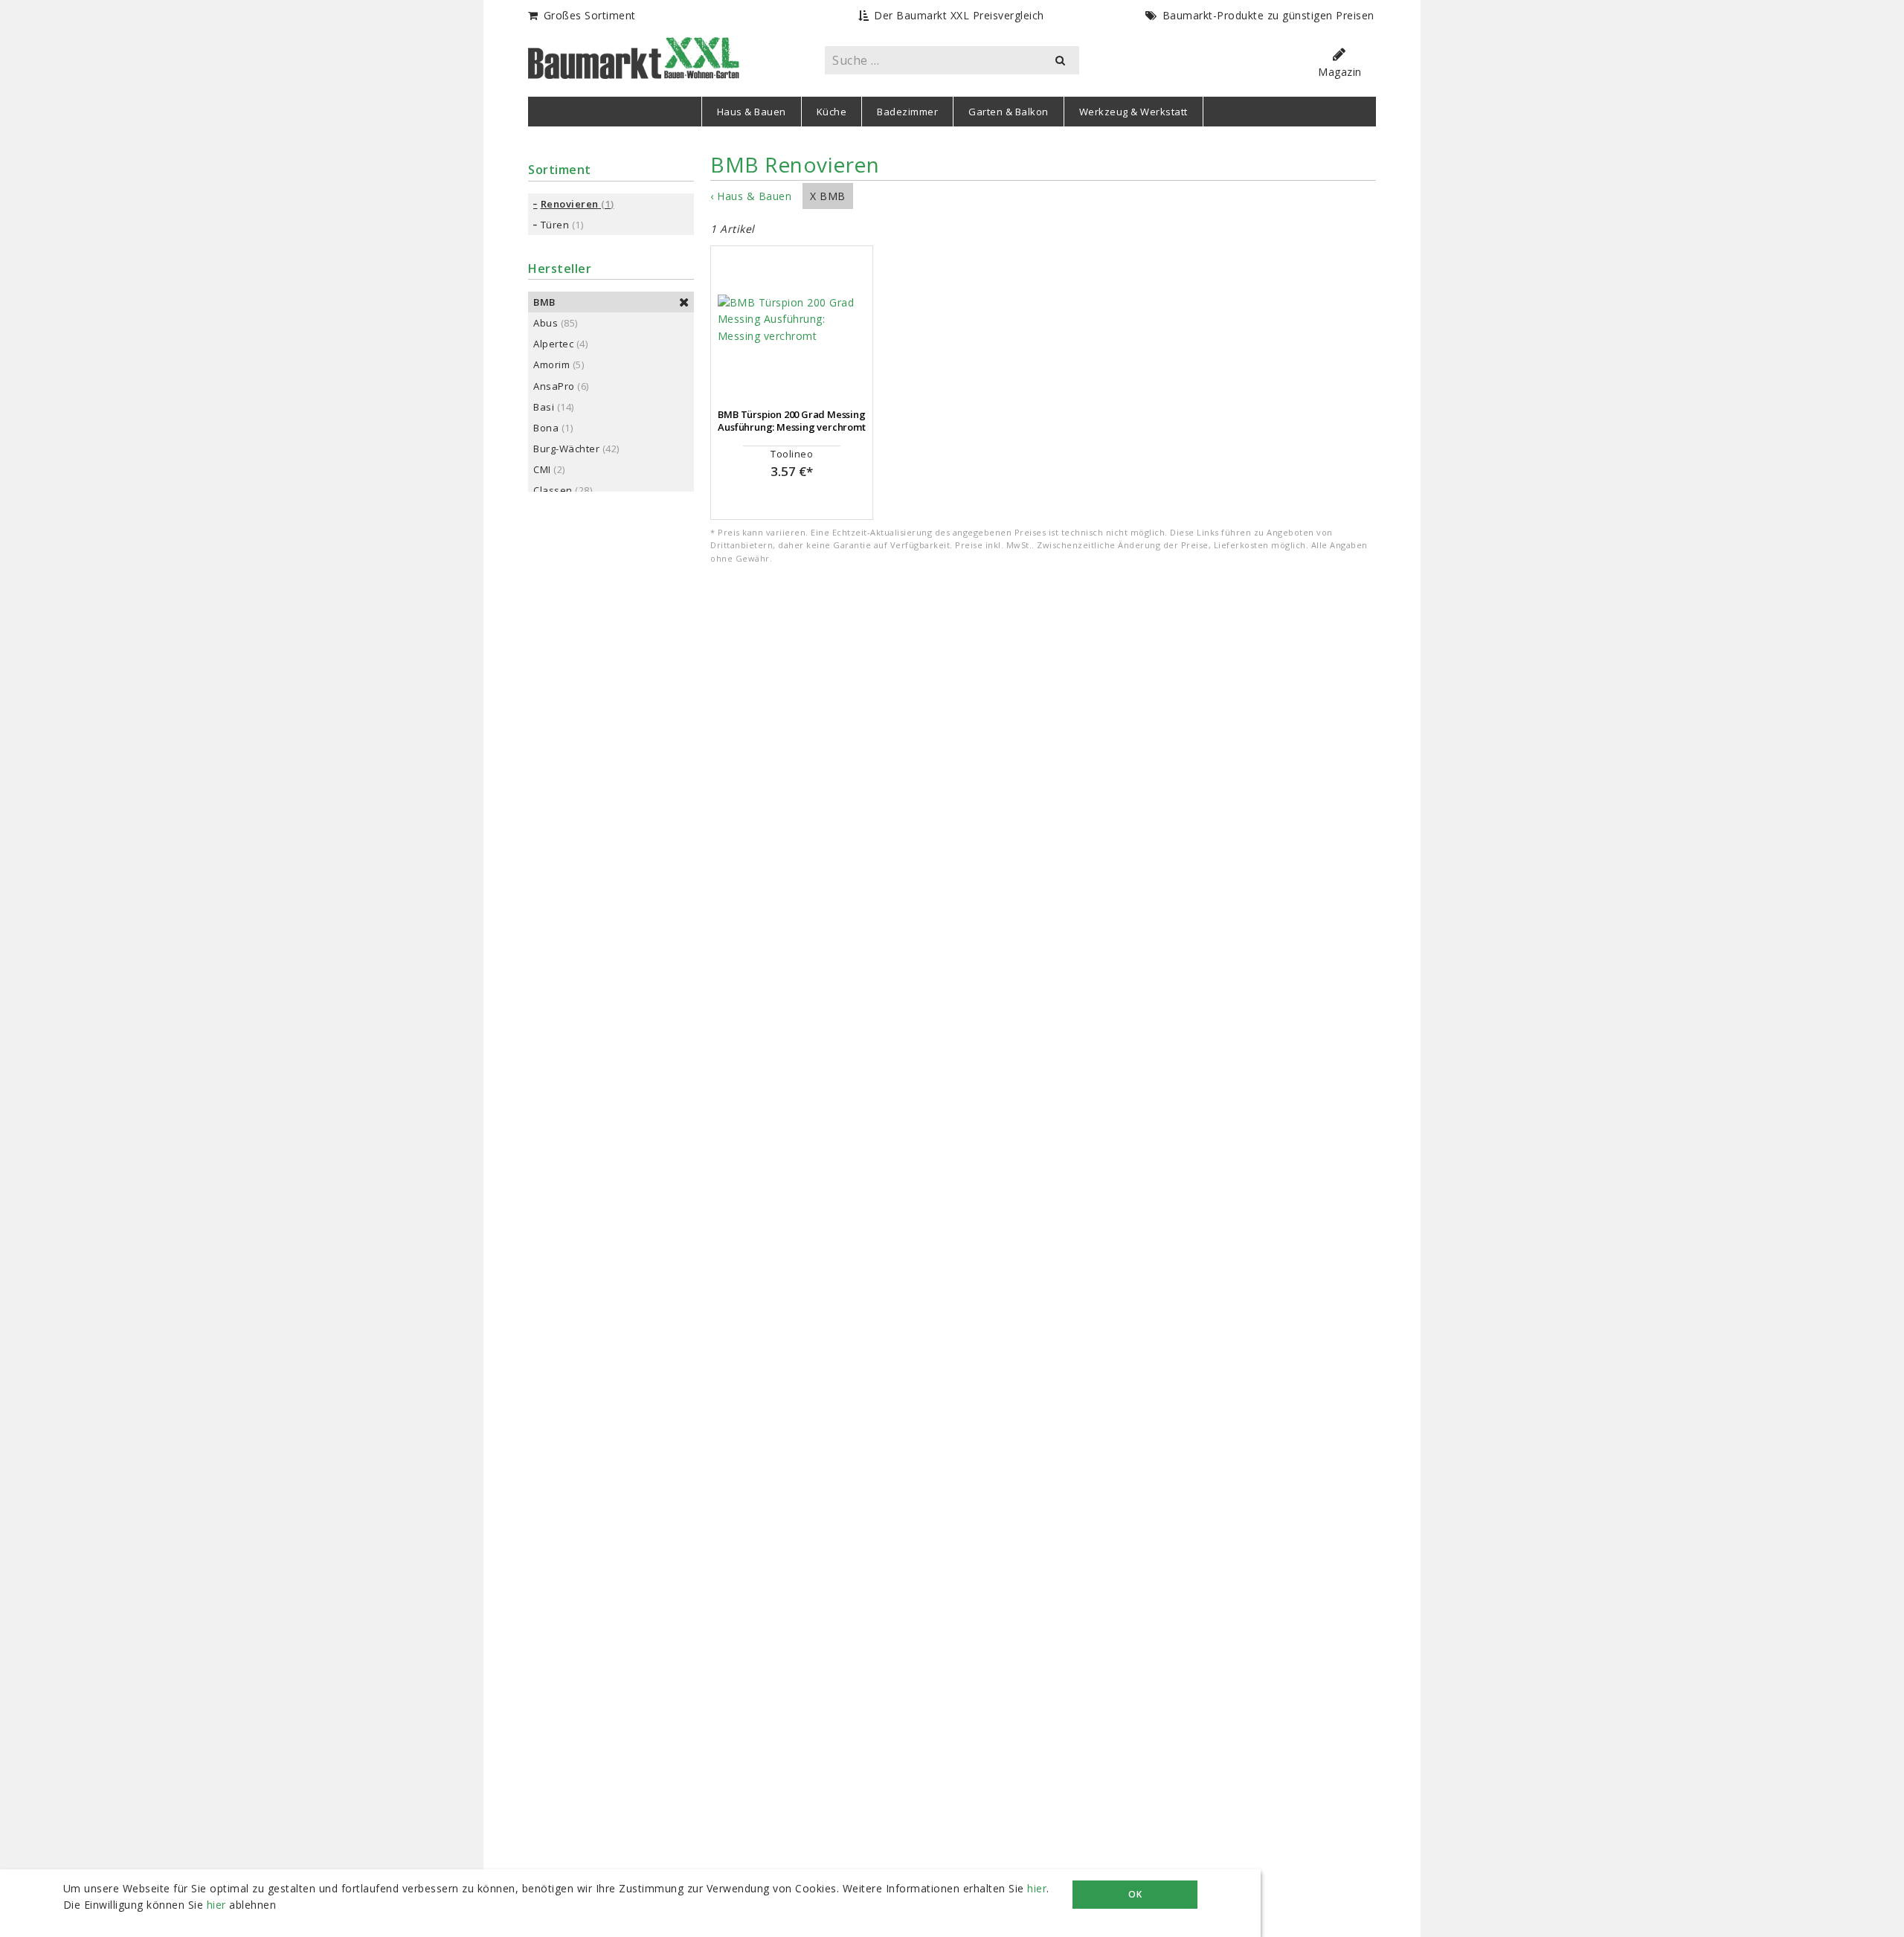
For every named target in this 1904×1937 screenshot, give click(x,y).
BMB (544, 302)
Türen (555, 225)
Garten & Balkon (1009, 112)
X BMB (828, 196)
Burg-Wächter (566, 449)
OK (1135, 1894)
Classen (553, 490)
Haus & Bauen (752, 112)
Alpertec (553, 344)
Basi (544, 407)
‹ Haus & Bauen (751, 196)
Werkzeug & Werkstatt (1133, 112)
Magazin (1340, 72)
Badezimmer (907, 112)
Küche (832, 112)
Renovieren (570, 204)
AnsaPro (554, 386)
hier (1037, 1888)
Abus (546, 323)
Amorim (551, 364)
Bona (546, 428)
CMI (542, 469)
